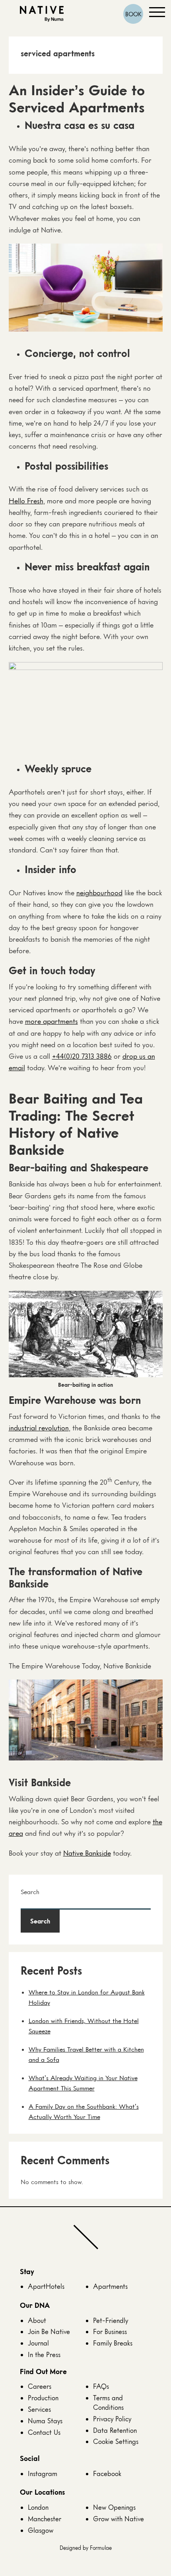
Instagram (43, 2473)
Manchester (45, 2519)
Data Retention (115, 2430)
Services (39, 2409)
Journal (38, 2343)
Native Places (42, 14)
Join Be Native (49, 2331)
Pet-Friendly (111, 2320)
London (38, 2507)
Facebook (107, 2473)
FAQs (101, 2386)
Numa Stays (45, 2421)
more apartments (51, 1021)
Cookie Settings (116, 2441)
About (37, 2320)
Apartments (110, 2286)
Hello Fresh (26, 501)
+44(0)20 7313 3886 (82, 1056)
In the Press (44, 2354)
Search (30, 1892)
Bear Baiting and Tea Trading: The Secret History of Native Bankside (76, 1124)
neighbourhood (99, 893)
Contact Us (44, 2432)
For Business (110, 2331)
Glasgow (41, 2530)
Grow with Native (119, 2519)
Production (43, 2398)
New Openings (114, 2507)
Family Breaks (113, 2343)
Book (133, 14)
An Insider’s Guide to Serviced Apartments (77, 98)
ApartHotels (46, 2286)
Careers (40, 2386)
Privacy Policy (112, 2419)
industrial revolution (39, 1428)
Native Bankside (87, 1853)
